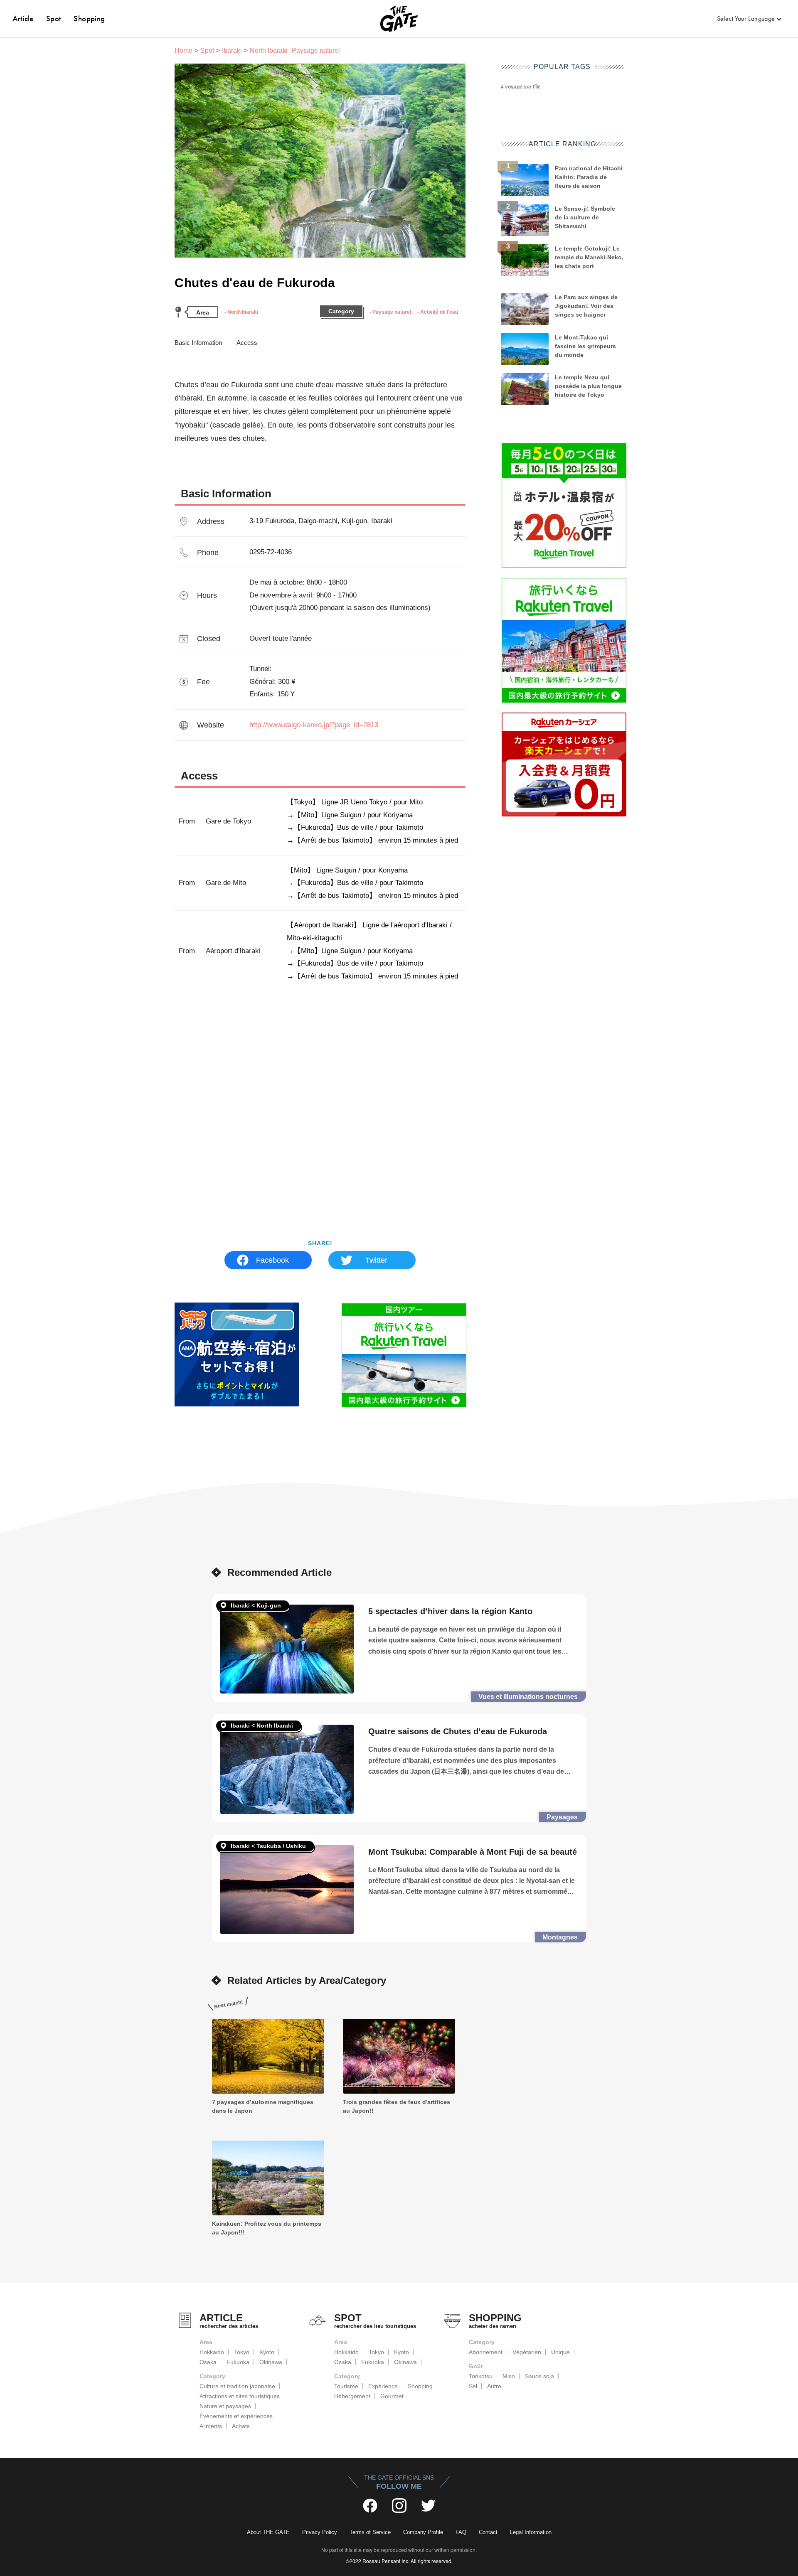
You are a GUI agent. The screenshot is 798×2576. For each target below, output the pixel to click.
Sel (473, 2386)
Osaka (208, 2362)
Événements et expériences (236, 2416)
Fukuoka (238, 2362)
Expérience (383, 2386)
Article (23, 18)
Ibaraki (232, 50)
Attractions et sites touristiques (240, 2396)
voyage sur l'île (523, 87)
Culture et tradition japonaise (237, 2386)
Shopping (89, 18)
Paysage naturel (392, 312)
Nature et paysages (225, 2406)
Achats (241, 2426)
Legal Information (531, 2532)
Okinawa (271, 2362)
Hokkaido (212, 2352)
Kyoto (267, 2352)
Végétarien (527, 2352)
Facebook (272, 1260)
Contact (488, 2532)
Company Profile (423, 2532)
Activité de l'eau (439, 312)
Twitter (376, 1260)
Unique (560, 2352)
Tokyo (242, 2352)
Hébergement (352, 2396)
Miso (509, 2376)
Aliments (211, 2426)
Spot (54, 18)
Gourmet (392, 2396)
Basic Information (198, 343)
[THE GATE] (399, 19)
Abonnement (486, 2352)
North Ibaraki (243, 312)
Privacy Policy (320, 2532)
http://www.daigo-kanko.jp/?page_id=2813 (314, 725)
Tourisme (346, 2386)
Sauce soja (539, 2376)
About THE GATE (268, 2532)
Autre (494, 2386)
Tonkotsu (481, 2376)
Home (183, 50)
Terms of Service (370, 2532)
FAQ (461, 2532)
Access (247, 343)
